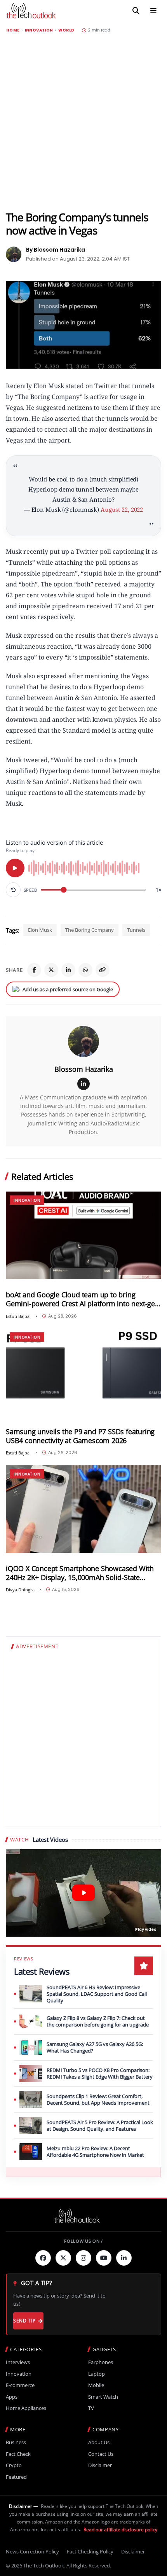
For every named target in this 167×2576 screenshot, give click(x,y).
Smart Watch (103, 2397)
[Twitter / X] (51, 970)
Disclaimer (100, 2465)
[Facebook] (34, 970)
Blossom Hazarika (84, 1069)
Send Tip (24, 2321)
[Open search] (136, 11)
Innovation (39, 30)
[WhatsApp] (85, 970)
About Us (99, 2442)
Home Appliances (26, 2408)
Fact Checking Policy (90, 2551)
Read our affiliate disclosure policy (120, 2530)
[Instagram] (83, 2258)
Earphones (101, 2362)
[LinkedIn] (68, 970)
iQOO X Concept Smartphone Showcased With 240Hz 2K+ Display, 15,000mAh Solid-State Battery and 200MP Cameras (80, 1573)
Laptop (97, 2374)
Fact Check (18, 2454)
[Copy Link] (103, 970)
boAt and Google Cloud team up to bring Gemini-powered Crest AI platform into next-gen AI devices (83, 1299)
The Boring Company (90, 930)
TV (91, 2408)
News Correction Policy (32, 2551)
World (66, 30)
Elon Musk (40, 930)
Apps (12, 2397)
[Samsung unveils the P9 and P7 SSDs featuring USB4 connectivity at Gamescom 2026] (83, 1372)
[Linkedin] (124, 2258)
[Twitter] (63, 2258)
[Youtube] (104, 2258)
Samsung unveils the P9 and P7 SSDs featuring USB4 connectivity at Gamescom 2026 (80, 1436)
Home (13, 30)
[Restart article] (13, 890)
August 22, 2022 (122, 509)
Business (16, 2442)
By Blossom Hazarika (56, 250)
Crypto (14, 2465)
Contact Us (101, 2454)
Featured (16, 2477)
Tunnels (136, 930)
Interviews (18, 2362)
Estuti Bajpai (18, 1316)
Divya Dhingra (20, 1590)
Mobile (96, 2385)
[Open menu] (153, 11)
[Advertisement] (83, 122)
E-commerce (20, 2385)
